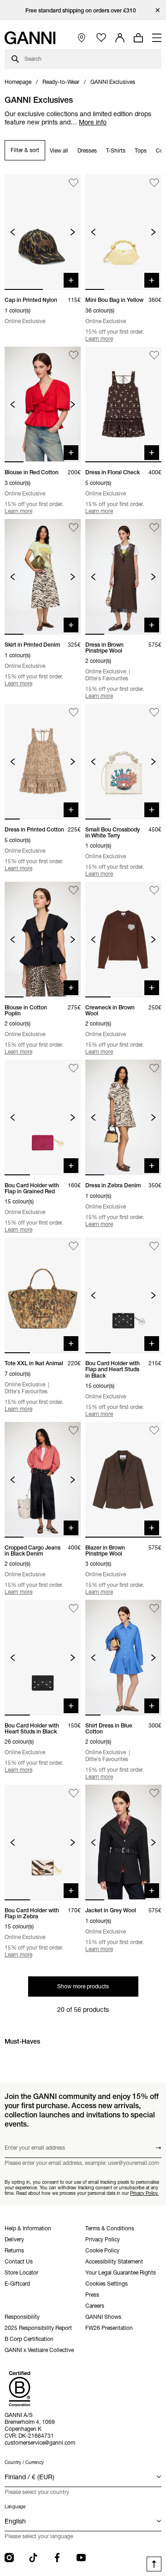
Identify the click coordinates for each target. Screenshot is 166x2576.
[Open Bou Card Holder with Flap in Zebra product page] (43, 1842)
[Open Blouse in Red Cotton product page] (43, 404)
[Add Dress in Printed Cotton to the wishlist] (74, 712)
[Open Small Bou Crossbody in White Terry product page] (123, 762)
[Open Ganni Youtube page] (81, 2558)
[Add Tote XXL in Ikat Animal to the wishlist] (74, 1246)
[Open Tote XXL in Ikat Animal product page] (43, 1295)
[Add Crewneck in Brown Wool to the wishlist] (154, 890)
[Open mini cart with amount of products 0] (138, 38)
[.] (83, 10)
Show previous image (13, 232)
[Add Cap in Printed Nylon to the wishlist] (74, 183)
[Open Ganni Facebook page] (57, 2558)
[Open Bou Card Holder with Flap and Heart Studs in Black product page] (123, 1295)
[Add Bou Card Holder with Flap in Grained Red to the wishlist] (74, 1068)
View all (59, 150)
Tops (141, 150)
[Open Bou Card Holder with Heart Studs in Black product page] (43, 1658)
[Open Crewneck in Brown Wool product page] (123, 940)
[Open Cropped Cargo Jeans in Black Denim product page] (43, 1480)
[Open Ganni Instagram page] (9, 2558)
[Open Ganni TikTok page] (33, 2558)
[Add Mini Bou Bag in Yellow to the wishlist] (154, 183)
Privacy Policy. (144, 2193)
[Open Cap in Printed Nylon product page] (43, 232)
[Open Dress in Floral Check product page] (123, 404)
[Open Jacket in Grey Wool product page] (123, 1842)
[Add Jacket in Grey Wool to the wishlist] (154, 1793)
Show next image (73, 232)
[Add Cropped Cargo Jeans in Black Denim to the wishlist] (74, 1430)
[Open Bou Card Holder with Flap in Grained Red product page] (43, 1117)
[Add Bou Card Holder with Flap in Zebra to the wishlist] (74, 1793)
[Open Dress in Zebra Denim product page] (123, 1117)
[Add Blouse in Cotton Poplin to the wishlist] (74, 890)
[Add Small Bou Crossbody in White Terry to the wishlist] (154, 712)
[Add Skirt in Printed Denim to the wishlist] (74, 528)
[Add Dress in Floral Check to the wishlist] (154, 355)
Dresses (87, 150)
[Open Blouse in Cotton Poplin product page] (43, 940)
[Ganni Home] (30, 38)
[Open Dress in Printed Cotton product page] (43, 762)
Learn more (99, 339)
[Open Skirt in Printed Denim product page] (43, 577)
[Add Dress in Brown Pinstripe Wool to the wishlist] (154, 528)
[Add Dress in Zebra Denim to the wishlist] (154, 1068)
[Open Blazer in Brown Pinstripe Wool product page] (123, 1480)
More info (93, 122)
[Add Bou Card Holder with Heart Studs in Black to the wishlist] (74, 1608)
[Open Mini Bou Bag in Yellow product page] (123, 232)
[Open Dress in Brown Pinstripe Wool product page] (123, 577)
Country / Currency (24, 2462)
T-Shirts (116, 150)
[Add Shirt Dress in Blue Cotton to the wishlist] (154, 1608)
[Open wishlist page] (101, 38)
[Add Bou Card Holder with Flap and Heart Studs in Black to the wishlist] (154, 1246)
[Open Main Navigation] (157, 38)
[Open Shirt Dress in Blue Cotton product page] (123, 1658)
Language (15, 2507)
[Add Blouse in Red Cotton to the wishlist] (74, 355)
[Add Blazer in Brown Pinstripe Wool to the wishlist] (154, 1430)
